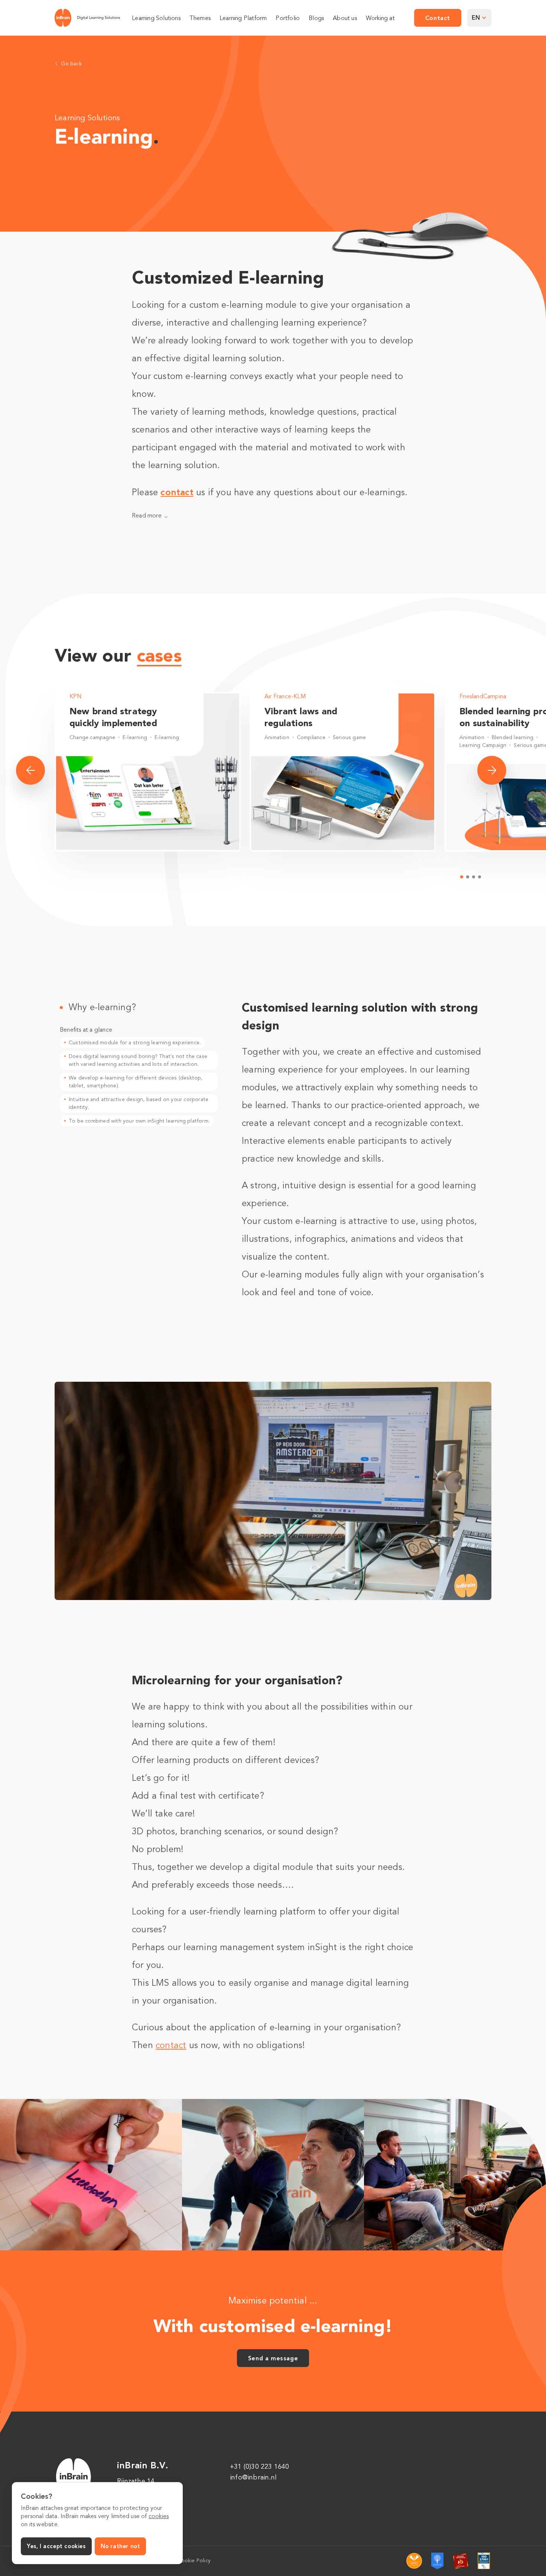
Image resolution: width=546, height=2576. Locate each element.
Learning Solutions (156, 18)
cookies (159, 2516)
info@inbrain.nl (253, 2477)
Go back (71, 64)
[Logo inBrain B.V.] (87, 18)
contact (177, 492)
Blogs (316, 18)
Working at (380, 18)
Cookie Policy (194, 2561)
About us (345, 18)
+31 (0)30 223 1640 (260, 2466)
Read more (147, 516)
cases (159, 655)
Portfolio (288, 18)
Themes (200, 18)
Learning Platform (243, 18)
